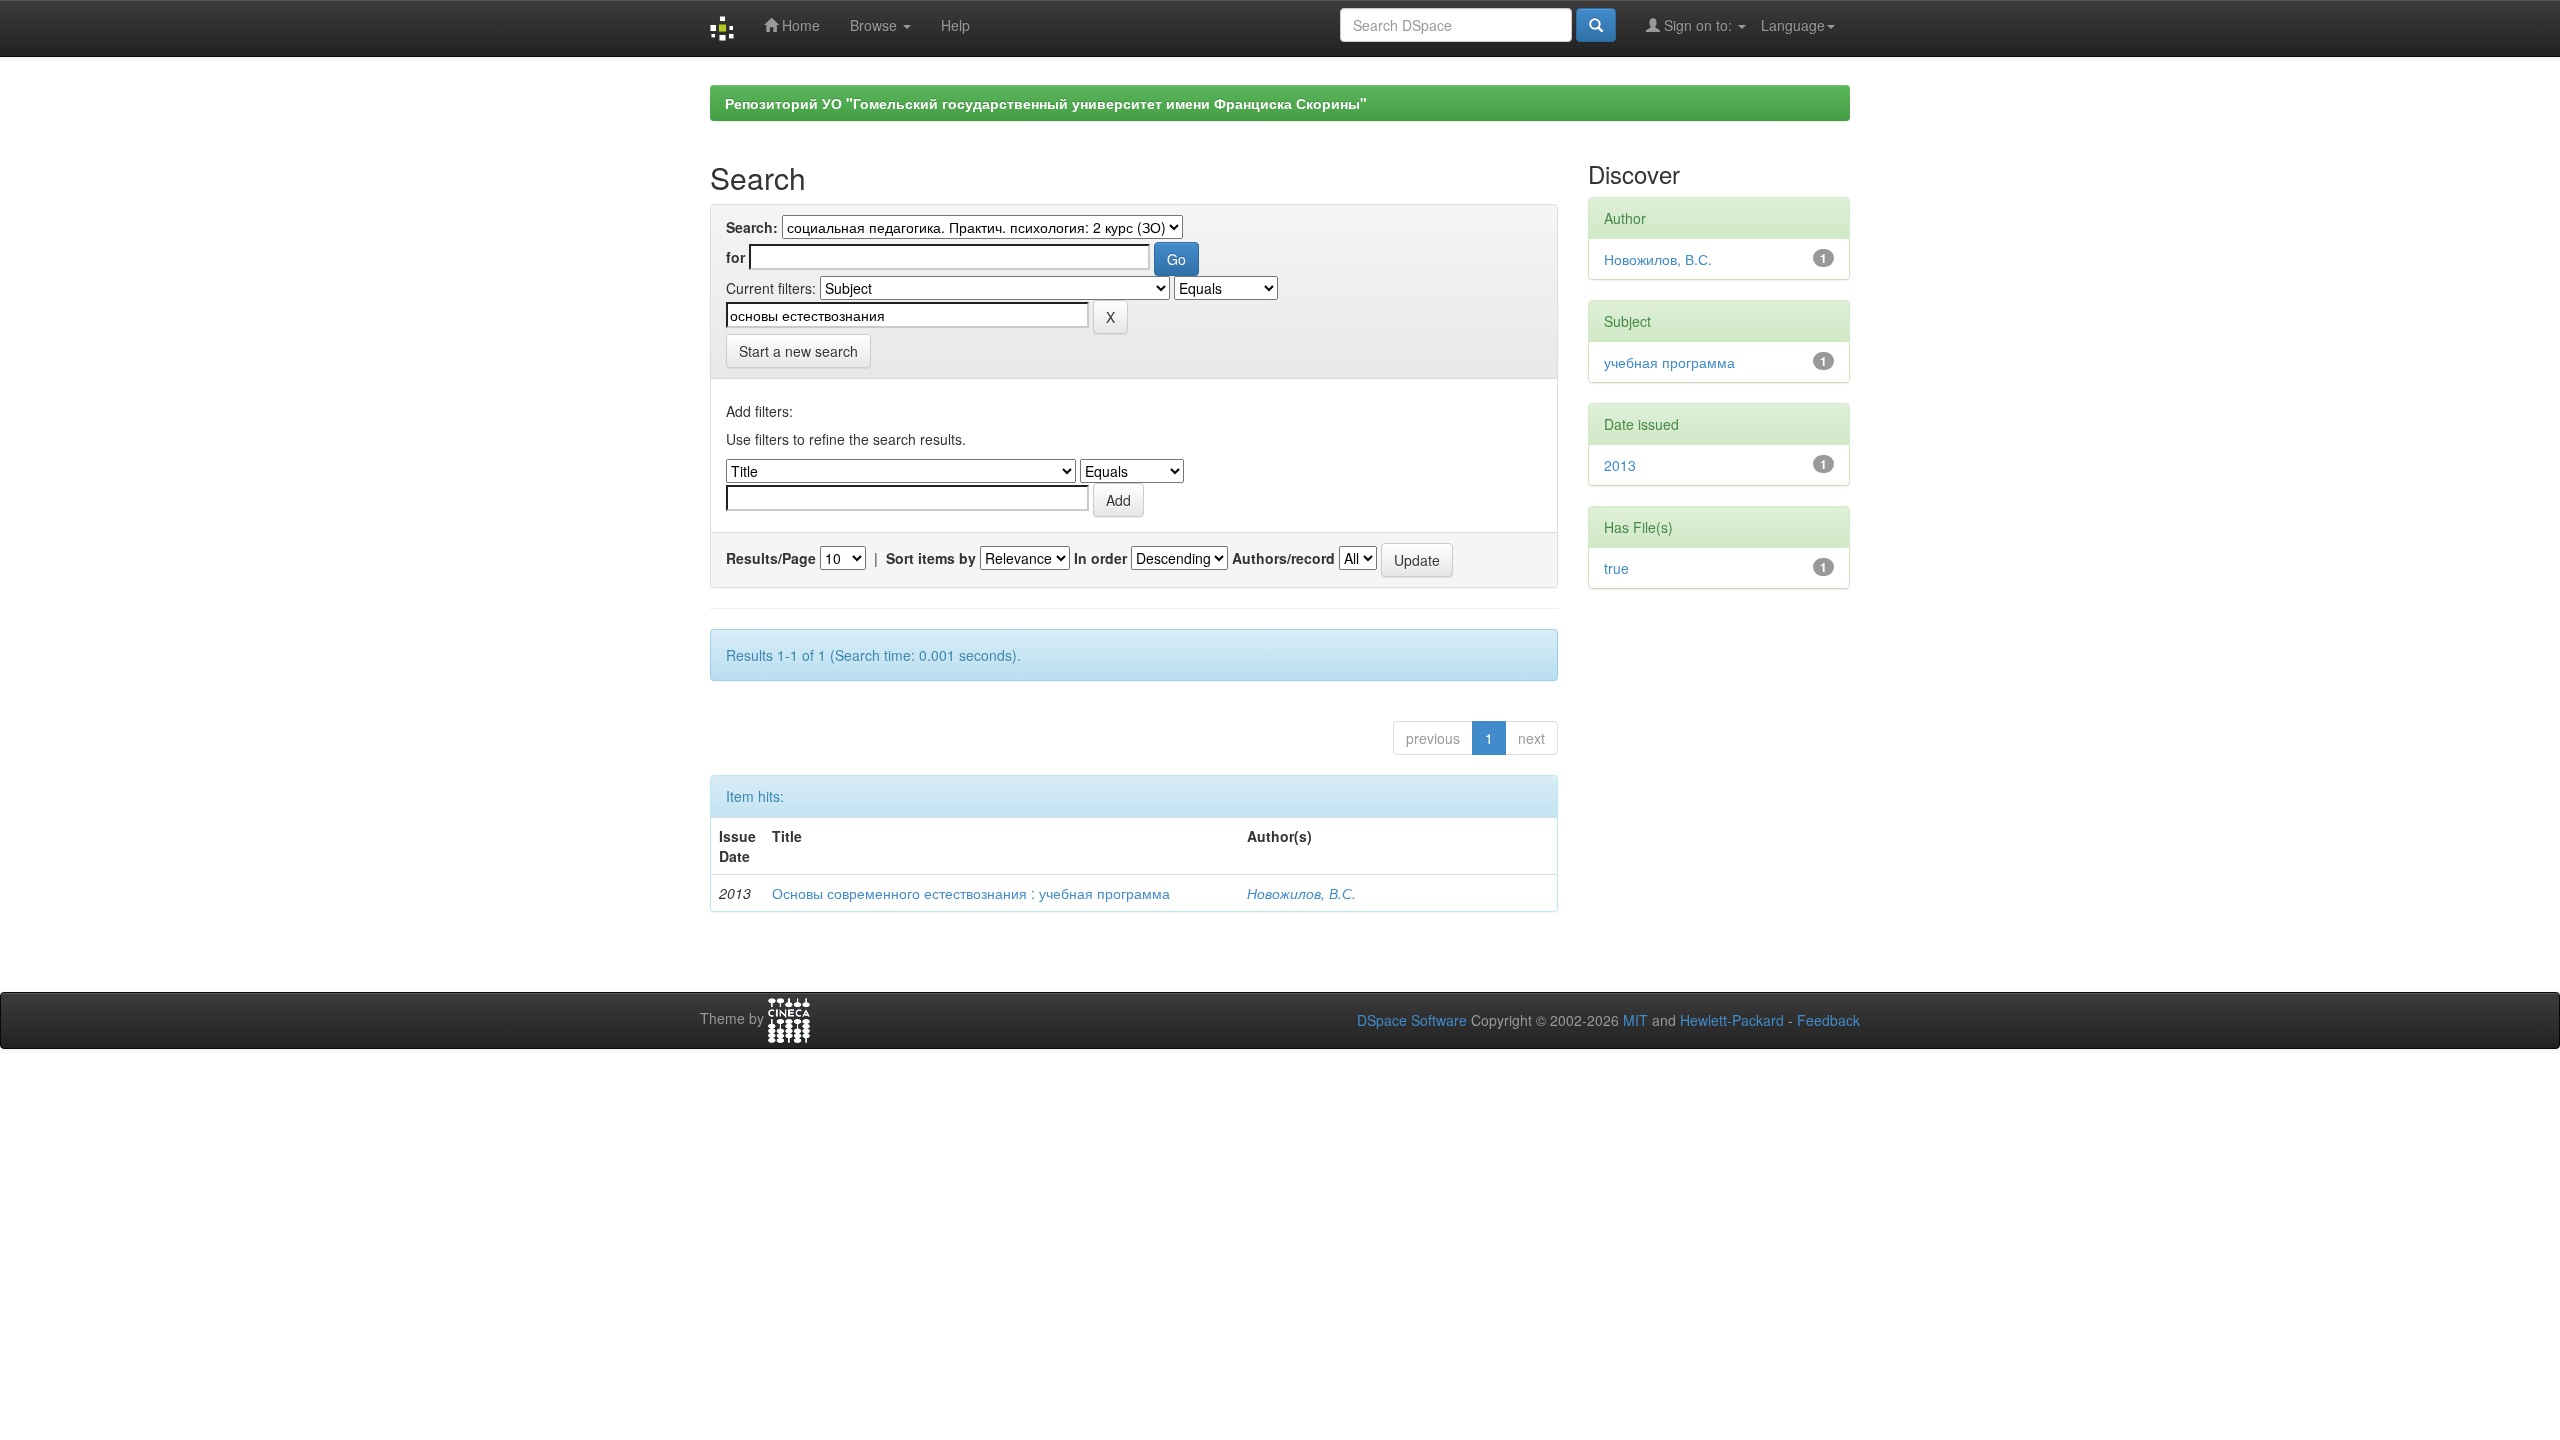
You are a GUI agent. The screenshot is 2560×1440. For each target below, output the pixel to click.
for (735, 257)
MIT (1635, 1020)
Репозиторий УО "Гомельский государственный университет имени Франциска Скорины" (1046, 103)
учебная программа (1669, 362)
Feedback (1828, 1020)
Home (799, 25)
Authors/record (1283, 558)
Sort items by (931, 558)
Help (955, 25)
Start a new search (798, 351)
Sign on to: (1698, 25)
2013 (1620, 465)
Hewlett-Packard (1732, 1020)
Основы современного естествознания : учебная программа (971, 893)
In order (1100, 558)
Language (1793, 25)
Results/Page (771, 558)
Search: (752, 227)
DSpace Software (1412, 1020)
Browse (875, 25)
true (1616, 568)
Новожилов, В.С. (1301, 893)
